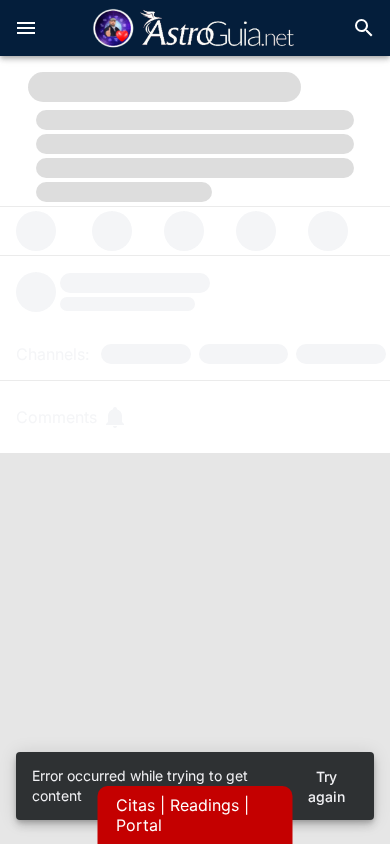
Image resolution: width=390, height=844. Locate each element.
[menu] (26, 28)
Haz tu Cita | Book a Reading (195, 628)
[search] (364, 28)
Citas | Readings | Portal (182, 815)
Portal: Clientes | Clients (195, 684)
